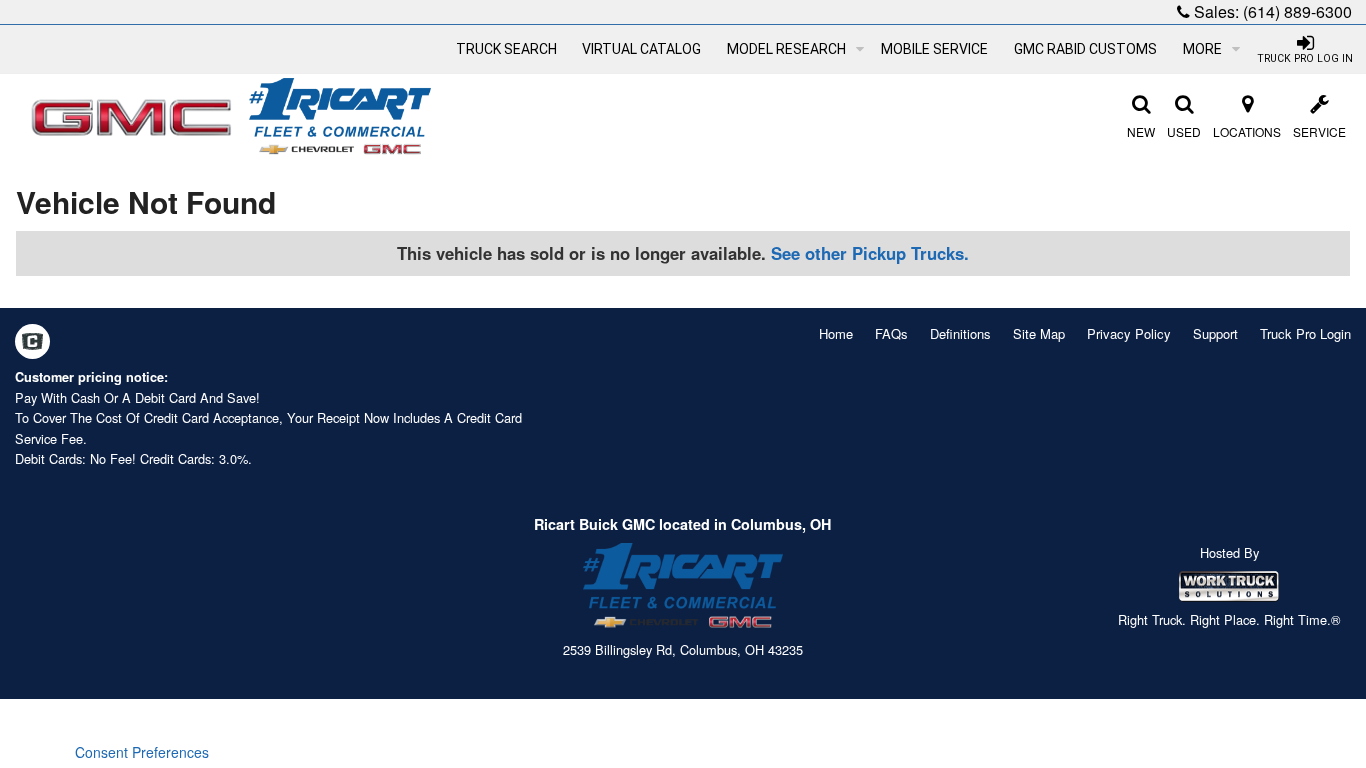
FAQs (891, 333)
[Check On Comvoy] (32, 343)
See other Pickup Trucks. (870, 253)
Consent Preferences (142, 752)
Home (836, 333)
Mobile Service (934, 49)
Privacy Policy (1129, 333)
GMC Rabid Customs (1085, 49)
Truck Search (506, 49)
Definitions (960, 333)
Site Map (1039, 333)
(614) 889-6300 (1297, 11)
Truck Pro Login (1305, 333)
